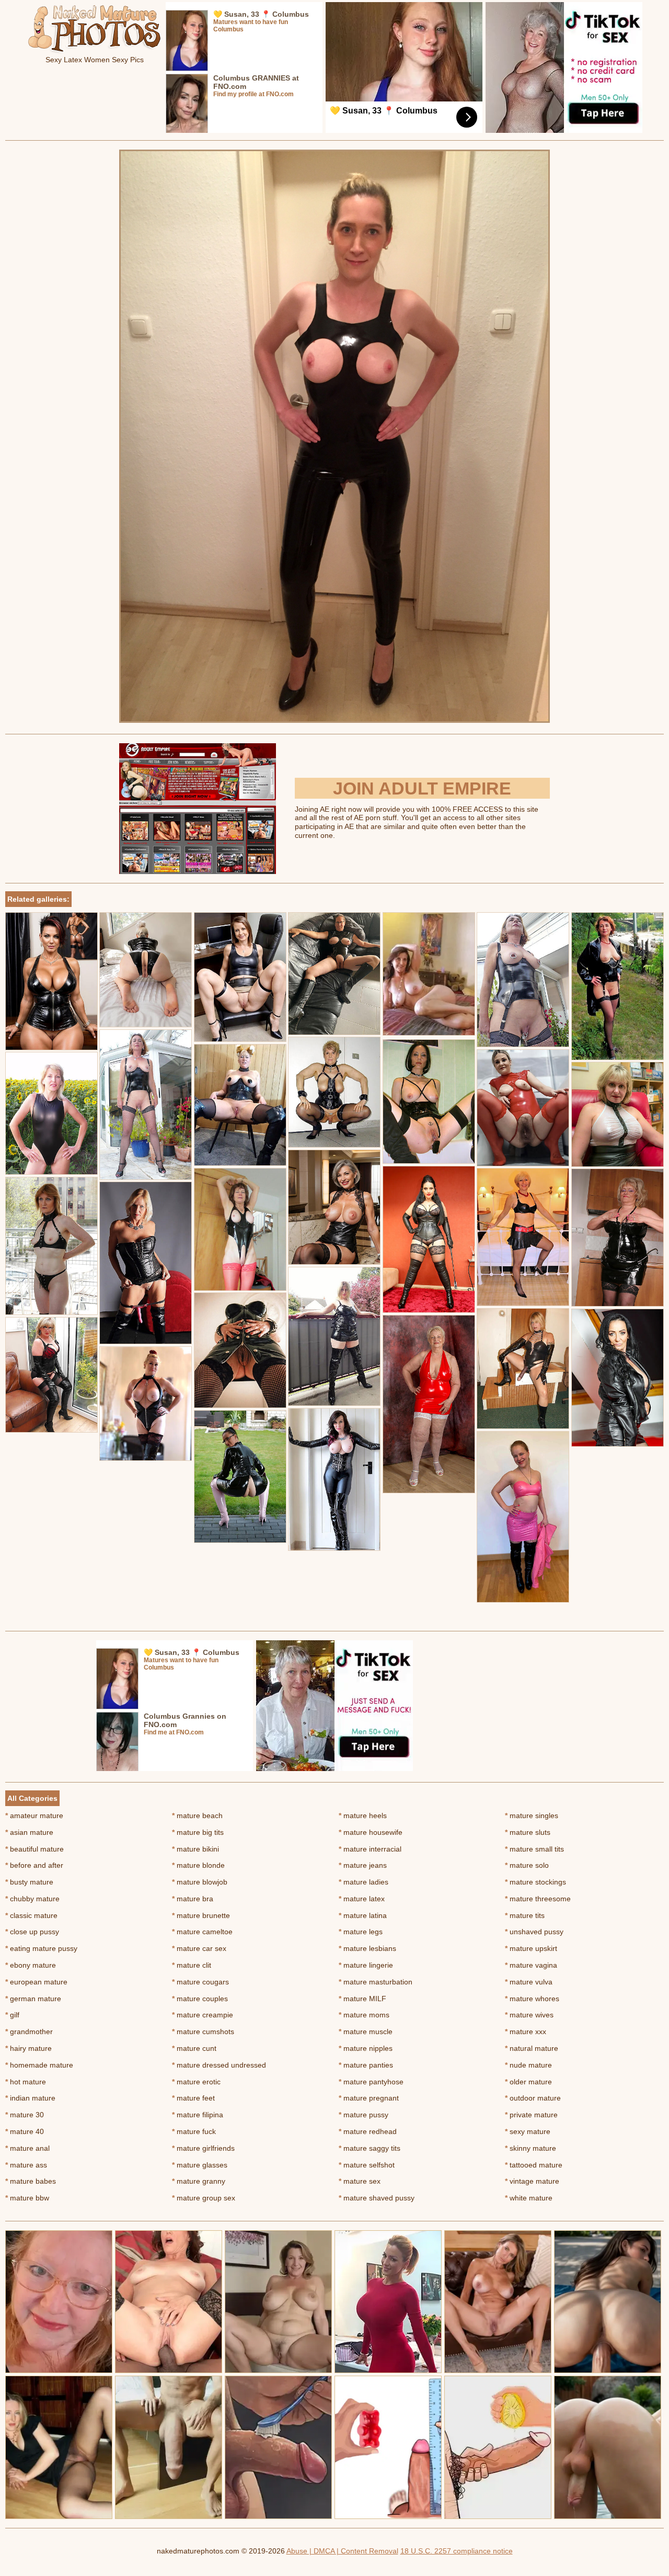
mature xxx (526, 2032)
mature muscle (366, 2032)
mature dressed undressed (219, 2065)
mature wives (529, 2015)
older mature (528, 2082)
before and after (34, 1865)
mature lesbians (367, 1948)
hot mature (26, 2082)
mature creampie (203, 2015)
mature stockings (535, 1882)
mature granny (199, 2181)
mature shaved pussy (377, 2198)
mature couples (200, 1999)
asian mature (29, 1832)
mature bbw (27, 2198)
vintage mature (532, 2181)
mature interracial (370, 1849)
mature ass (26, 2165)
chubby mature (32, 1899)
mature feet (193, 2098)
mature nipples (366, 2048)
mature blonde (198, 1865)
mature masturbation (376, 1982)
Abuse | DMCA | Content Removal (342, 2551)
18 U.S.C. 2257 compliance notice (457, 2551)
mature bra (193, 1899)
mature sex (360, 2181)
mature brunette (201, 1915)
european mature (36, 1982)
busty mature (29, 1882)
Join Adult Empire (422, 788)
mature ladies (364, 1882)
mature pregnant (369, 2098)
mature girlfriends (203, 2148)
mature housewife (371, 1832)
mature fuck (194, 2131)
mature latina (363, 1915)
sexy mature (528, 2131)
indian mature (30, 2098)
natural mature (532, 2048)
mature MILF (362, 1999)
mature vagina (531, 1965)
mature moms (364, 2015)
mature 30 (25, 2115)
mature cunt (194, 2048)
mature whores (532, 1999)
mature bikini (195, 1849)
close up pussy (32, 1932)
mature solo (527, 1865)
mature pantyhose (371, 2082)
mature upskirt (531, 1948)
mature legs (361, 1932)
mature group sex (204, 2198)
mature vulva (529, 1982)
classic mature (31, 1915)
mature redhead (368, 2131)
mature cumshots (203, 2032)
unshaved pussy (534, 1932)
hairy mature (28, 2048)
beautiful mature (34, 1849)
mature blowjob (200, 1882)
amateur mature (34, 1815)
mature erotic (196, 2082)
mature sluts (528, 1832)
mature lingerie (366, 1965)
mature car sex (199, 1948)
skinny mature (530, 2148)
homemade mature (39, 2065)
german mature (33, 1999)
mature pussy (364, 2115)
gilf (12, 2015)
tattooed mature (534, 2165)
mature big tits (198, 1832)
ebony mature (31, 1965)
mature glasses (200, 2165)
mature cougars (200, 1982)
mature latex (362, 1899)
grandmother (29, 2032)
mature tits (525, 1915)
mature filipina (198, 2115)
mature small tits (534, 1849)
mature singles (532, 1815)
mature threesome (538, 1899)
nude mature (528, 2065)
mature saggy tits (370, 2148)
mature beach (197, 1815)
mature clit (192, 1965)
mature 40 (25, 2131)
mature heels (363, 1815)
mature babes (31, 2181)
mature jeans (363, 1865)
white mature (529, 2198)
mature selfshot (367, 2165)
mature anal (27, 2148)
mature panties (366, 2065)
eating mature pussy (41, 1948)
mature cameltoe (202, 1932)
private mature (531, 2115)
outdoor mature (533, 2098)
